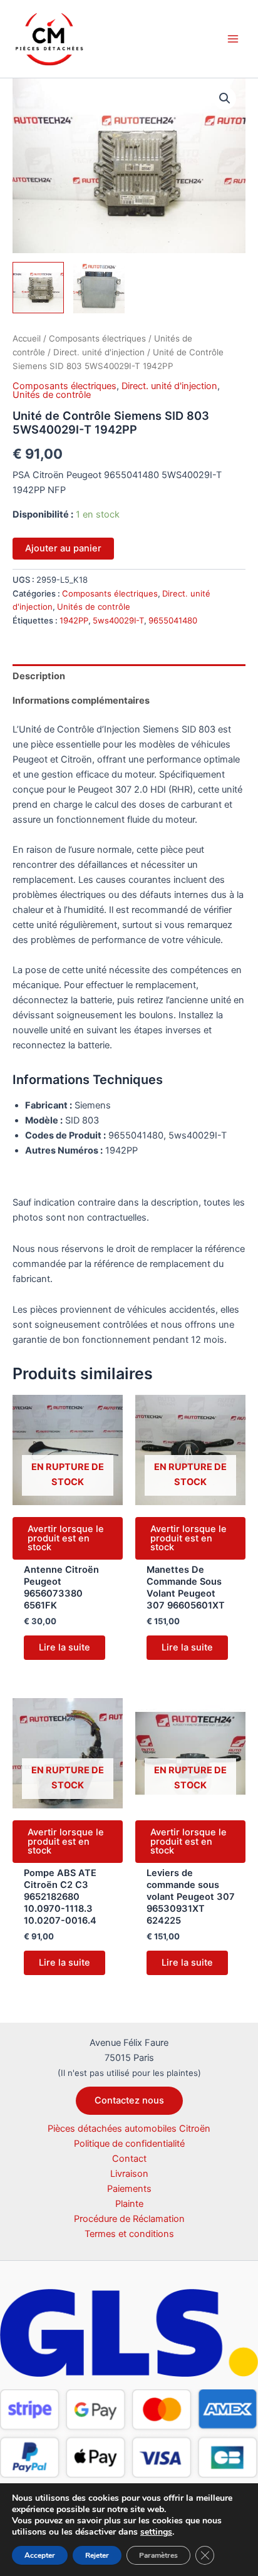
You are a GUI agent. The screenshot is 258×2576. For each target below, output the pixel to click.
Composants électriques (97, 338)
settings (156, 2532)
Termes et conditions (129, 2234)
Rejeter (97, 2555)
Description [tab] (39, 676)
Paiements (129, 2189)
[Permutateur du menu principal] (233, 39)
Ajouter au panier (63, 548)
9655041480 (173, 620)
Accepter (40, 2555)
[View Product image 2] (99, 288)
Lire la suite (64, 1647)
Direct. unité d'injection (99, 352)
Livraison (129, 2174)
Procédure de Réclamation (129, 2219)
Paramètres (158, 2555)
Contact (129, 2159)
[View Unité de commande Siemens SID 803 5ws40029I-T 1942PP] (38, 288)
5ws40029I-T (118, 620)
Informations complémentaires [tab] (81, 701)
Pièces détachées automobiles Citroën (129, 2129)
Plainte (129, 2204)
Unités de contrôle (52, 395)
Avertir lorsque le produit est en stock (66, 1538)
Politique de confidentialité (129, 2144)
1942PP (74, 620)
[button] (225, 98)
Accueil (27, 338)
